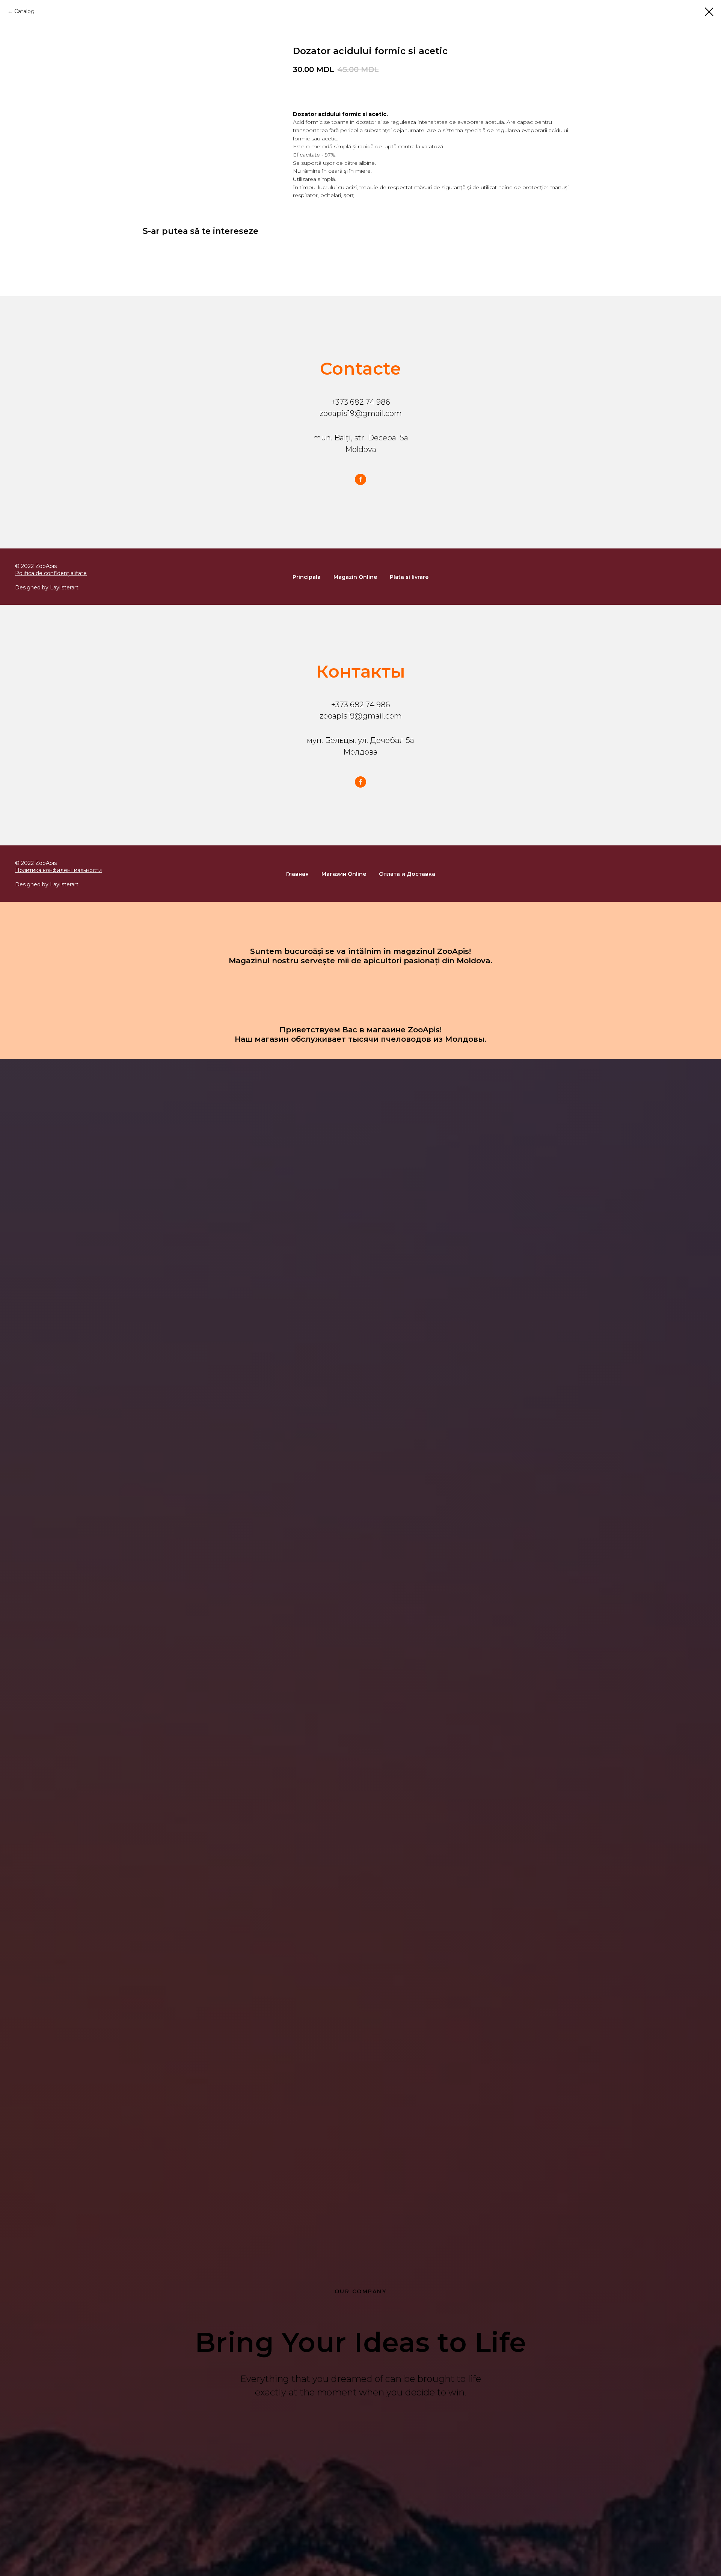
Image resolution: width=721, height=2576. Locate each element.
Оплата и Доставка (407, 874)
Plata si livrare (409, 577)
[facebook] (360, 479)
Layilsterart (64, 588)
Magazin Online (355, 577)
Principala (307, 577)
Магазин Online (344, 874)
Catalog (24, 11)
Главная (297, 874)
